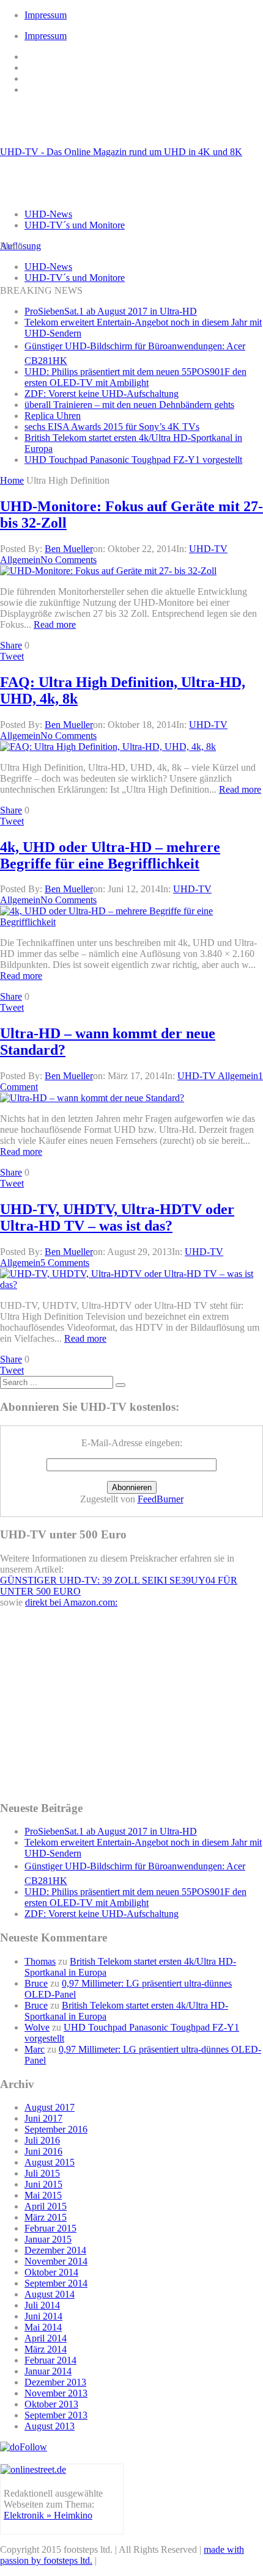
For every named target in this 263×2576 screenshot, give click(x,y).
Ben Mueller (69, 549)
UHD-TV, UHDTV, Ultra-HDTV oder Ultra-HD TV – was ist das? (117, 1217)
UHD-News (48, 214)
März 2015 (46, 2217)
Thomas (40, 1961)
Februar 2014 (50, 2360)
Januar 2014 (48, 2371)
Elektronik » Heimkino (48, 2515)
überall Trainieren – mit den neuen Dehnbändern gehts (129, 405)
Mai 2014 (43, 2327)
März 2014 (46, 2349)
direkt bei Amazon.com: (71, 1602)
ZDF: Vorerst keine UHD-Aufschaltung (102, 394)
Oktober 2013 (51, 2404)
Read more (55, 624)
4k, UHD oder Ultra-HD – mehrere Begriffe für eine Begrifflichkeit (110, 855)
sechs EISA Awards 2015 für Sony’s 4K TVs (112, 427)
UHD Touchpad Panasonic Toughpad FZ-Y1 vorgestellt (133, 460)
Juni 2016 (43, 2151)
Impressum (46, 15)
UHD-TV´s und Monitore (75, 225)
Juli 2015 (42, 2173)
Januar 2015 (48, 2239)
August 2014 (50, 2294)
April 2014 (46, 2338)
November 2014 (56, 2261)
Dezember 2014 (55, 2250)
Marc (35, 2049)
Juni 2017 (43, 2118)
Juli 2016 (42, 2140)
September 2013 (56, 2415)
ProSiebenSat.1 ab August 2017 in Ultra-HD (111, 311)
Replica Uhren (53, 416)
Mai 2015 (43, 2195)
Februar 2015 (50, 2228)
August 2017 (50, 2107)
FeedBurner (161, 1499)
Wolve (37, 2027)
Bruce (36, 1983)
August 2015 (50, 2162)
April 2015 (46, 2206)
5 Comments (65, 1263)
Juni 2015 (43, 2184)
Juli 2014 (42, 2305)
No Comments (69, 560)
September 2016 (56, 2129)
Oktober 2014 (51, 2272)
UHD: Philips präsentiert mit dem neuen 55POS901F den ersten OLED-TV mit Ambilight (135, 377)
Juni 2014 (43, 2316)
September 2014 (56, 2283)
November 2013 (56, 2393)
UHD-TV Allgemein (218, 1076)
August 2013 (50, 2426)
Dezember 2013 (55, 2382)
